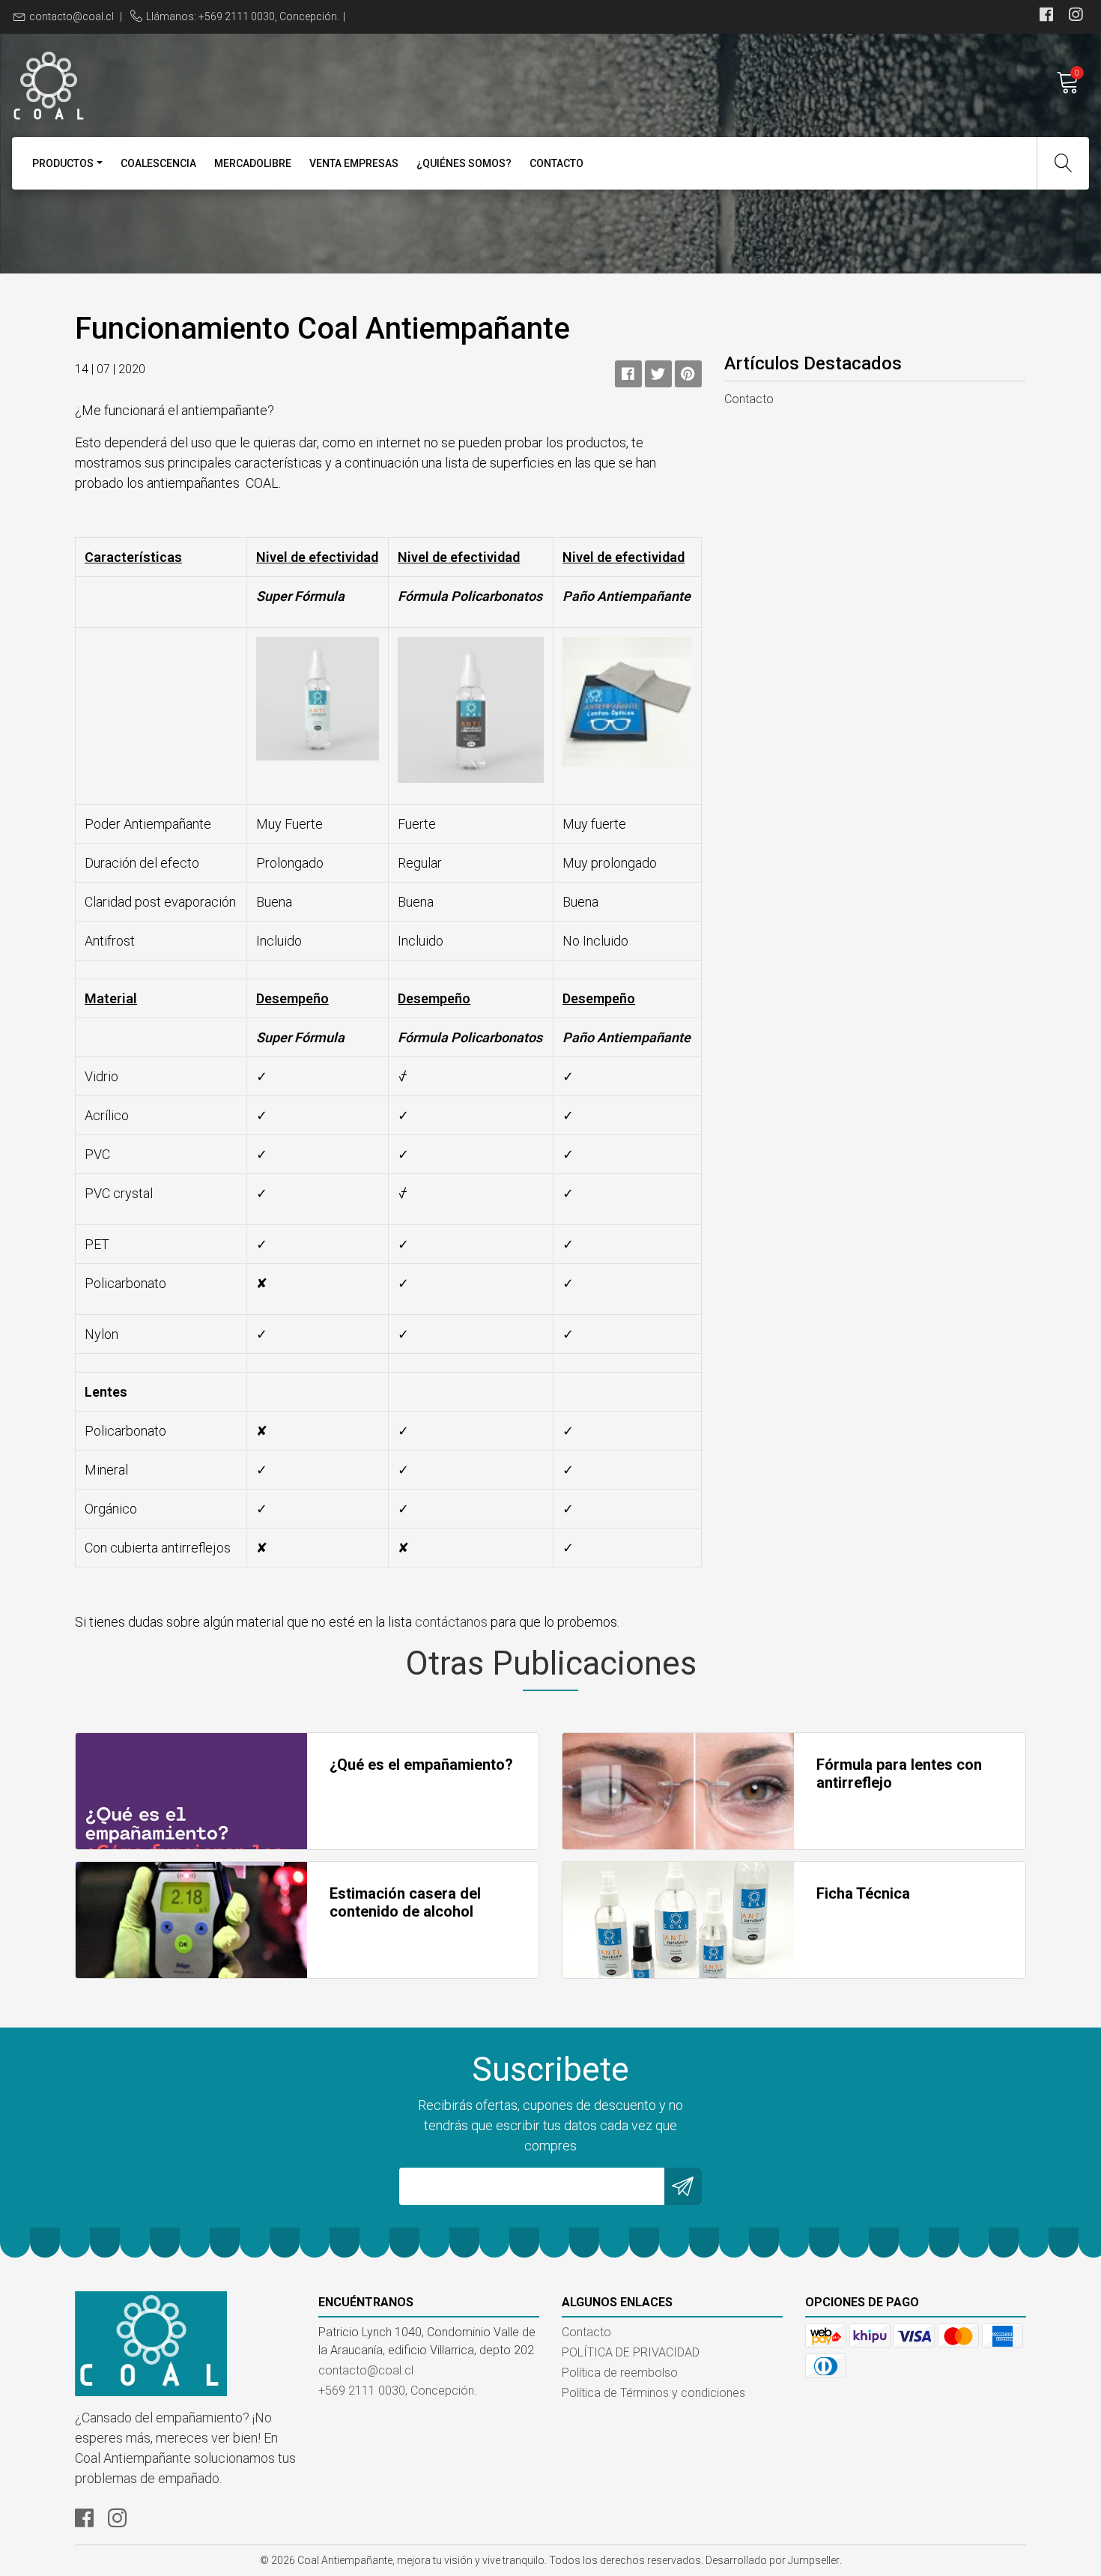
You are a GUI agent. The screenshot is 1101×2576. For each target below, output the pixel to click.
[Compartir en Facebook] (628, 374)
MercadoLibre (253, 163)
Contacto (556, 163)
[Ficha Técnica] (678, 1920)
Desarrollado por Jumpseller (773, 2560)
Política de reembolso (620, 2373)
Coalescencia (158, 163)
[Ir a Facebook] (1046, 16)
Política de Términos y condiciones (653, 2393)
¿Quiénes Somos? (464, 163)
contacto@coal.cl (72, 16)
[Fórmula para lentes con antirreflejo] (678, 1791)
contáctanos (451, 1622)
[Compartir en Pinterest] (688, 374)
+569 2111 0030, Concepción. (398, 2391)
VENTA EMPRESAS (354, 163)
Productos (63, 163)
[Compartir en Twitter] (658, 374)
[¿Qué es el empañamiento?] (191, 1791)
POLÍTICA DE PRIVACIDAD (631, 2352)
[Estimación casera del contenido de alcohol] (191, 1920)
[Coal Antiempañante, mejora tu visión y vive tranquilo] (281, 82)
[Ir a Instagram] (1076, 16)
